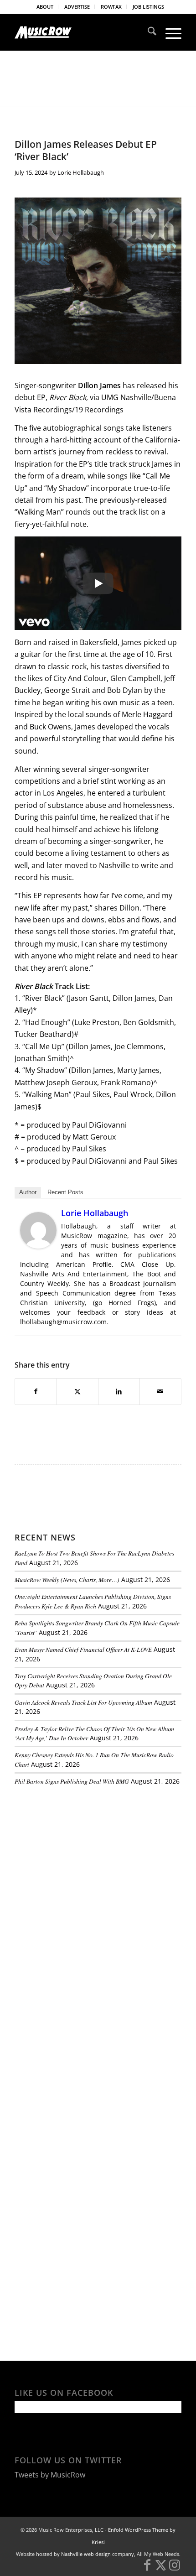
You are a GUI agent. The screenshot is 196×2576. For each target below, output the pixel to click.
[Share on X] (77, 1391)
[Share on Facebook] (36, 1391)
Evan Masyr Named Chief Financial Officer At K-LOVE (83, 1649)
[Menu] (169, 32)
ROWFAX (111, 7)
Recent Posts (65, 1192)
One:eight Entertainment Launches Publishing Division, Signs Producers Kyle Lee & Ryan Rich (93, 1601)
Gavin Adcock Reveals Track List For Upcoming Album (83, 1702)
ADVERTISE (77, 7)
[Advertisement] (83, 1856)
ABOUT (45, 7)
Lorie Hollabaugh (81, 172)
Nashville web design (86, 2554)
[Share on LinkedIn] (119, 1391)
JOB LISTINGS (148, 7)
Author (28, 1192)
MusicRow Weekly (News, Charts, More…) (67, 1579)
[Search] (147, 32)
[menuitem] (45, 7)
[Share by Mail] (160, 1391)
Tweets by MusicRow (50, 2475)
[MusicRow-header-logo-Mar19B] (81, 32)
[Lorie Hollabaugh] (38, 1246)
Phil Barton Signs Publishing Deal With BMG (72, 1781)
